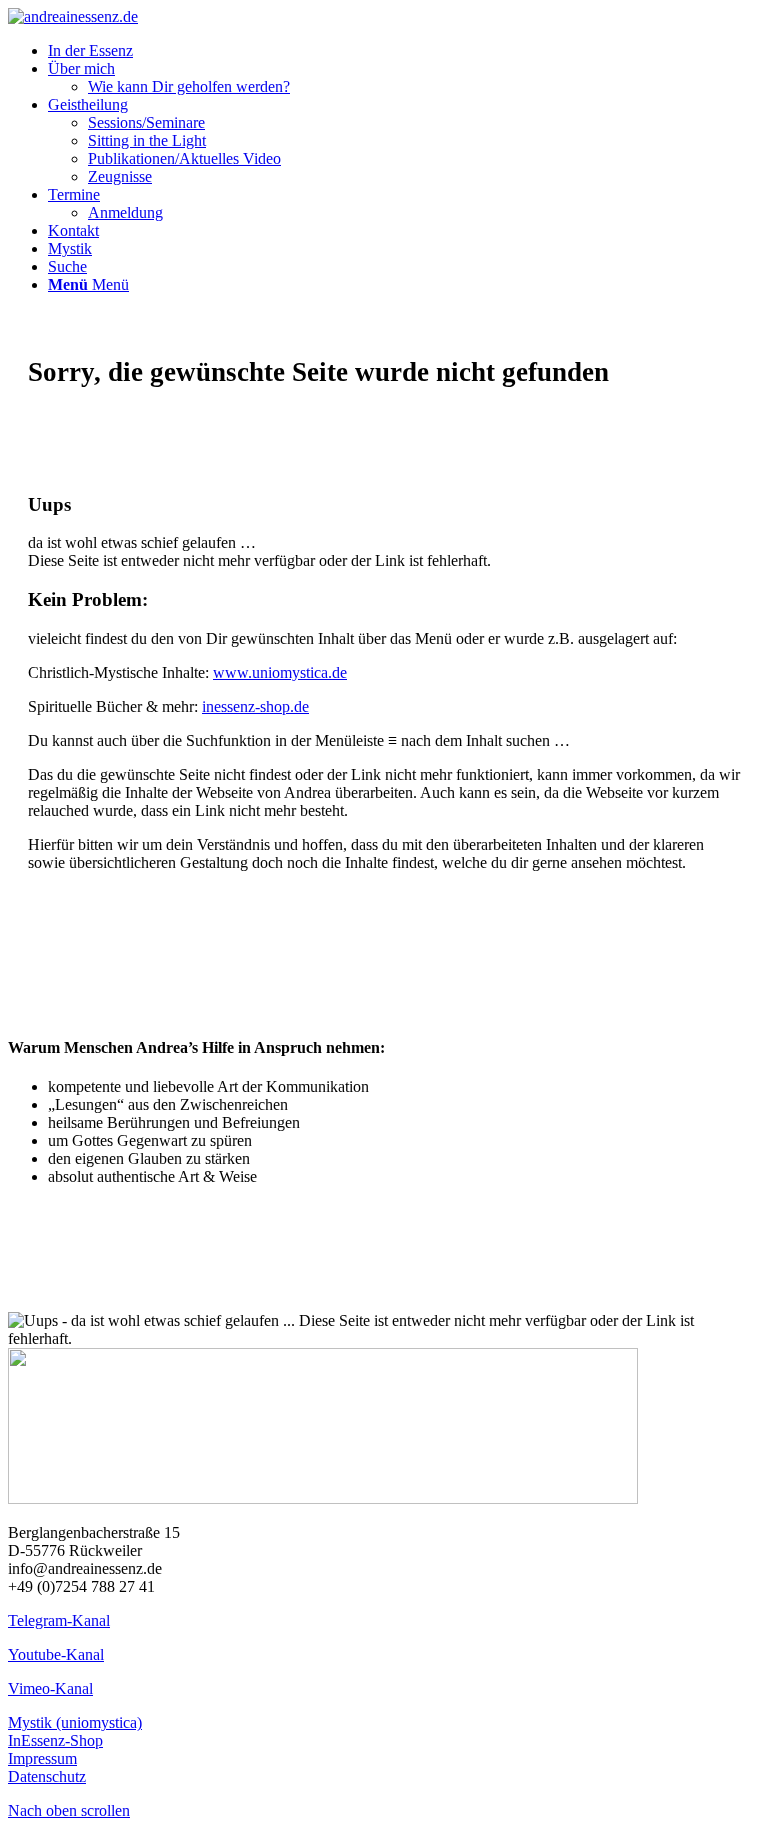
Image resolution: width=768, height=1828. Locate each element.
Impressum (42, 1758)
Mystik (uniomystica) (75, 1722)
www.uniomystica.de (280, 672)
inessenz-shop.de (255, 706)
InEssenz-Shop (55, 1740)
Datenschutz (47, 1776)
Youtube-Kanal (56, 1654)
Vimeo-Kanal (50, 1688)
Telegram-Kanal (59, 1620)
